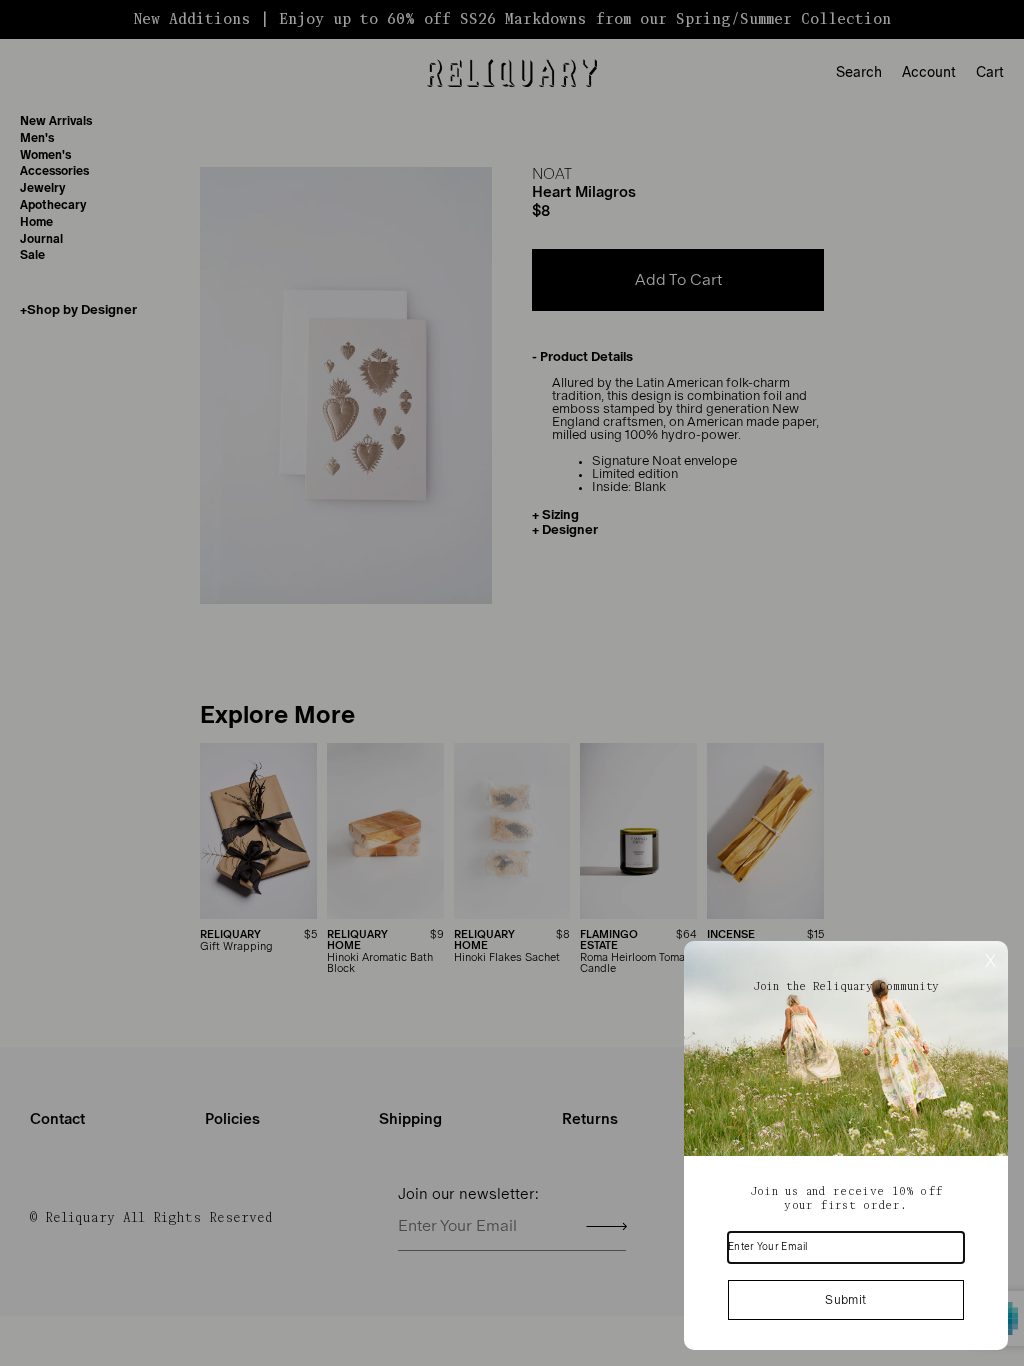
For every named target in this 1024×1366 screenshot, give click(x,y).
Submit (845, 1300)
